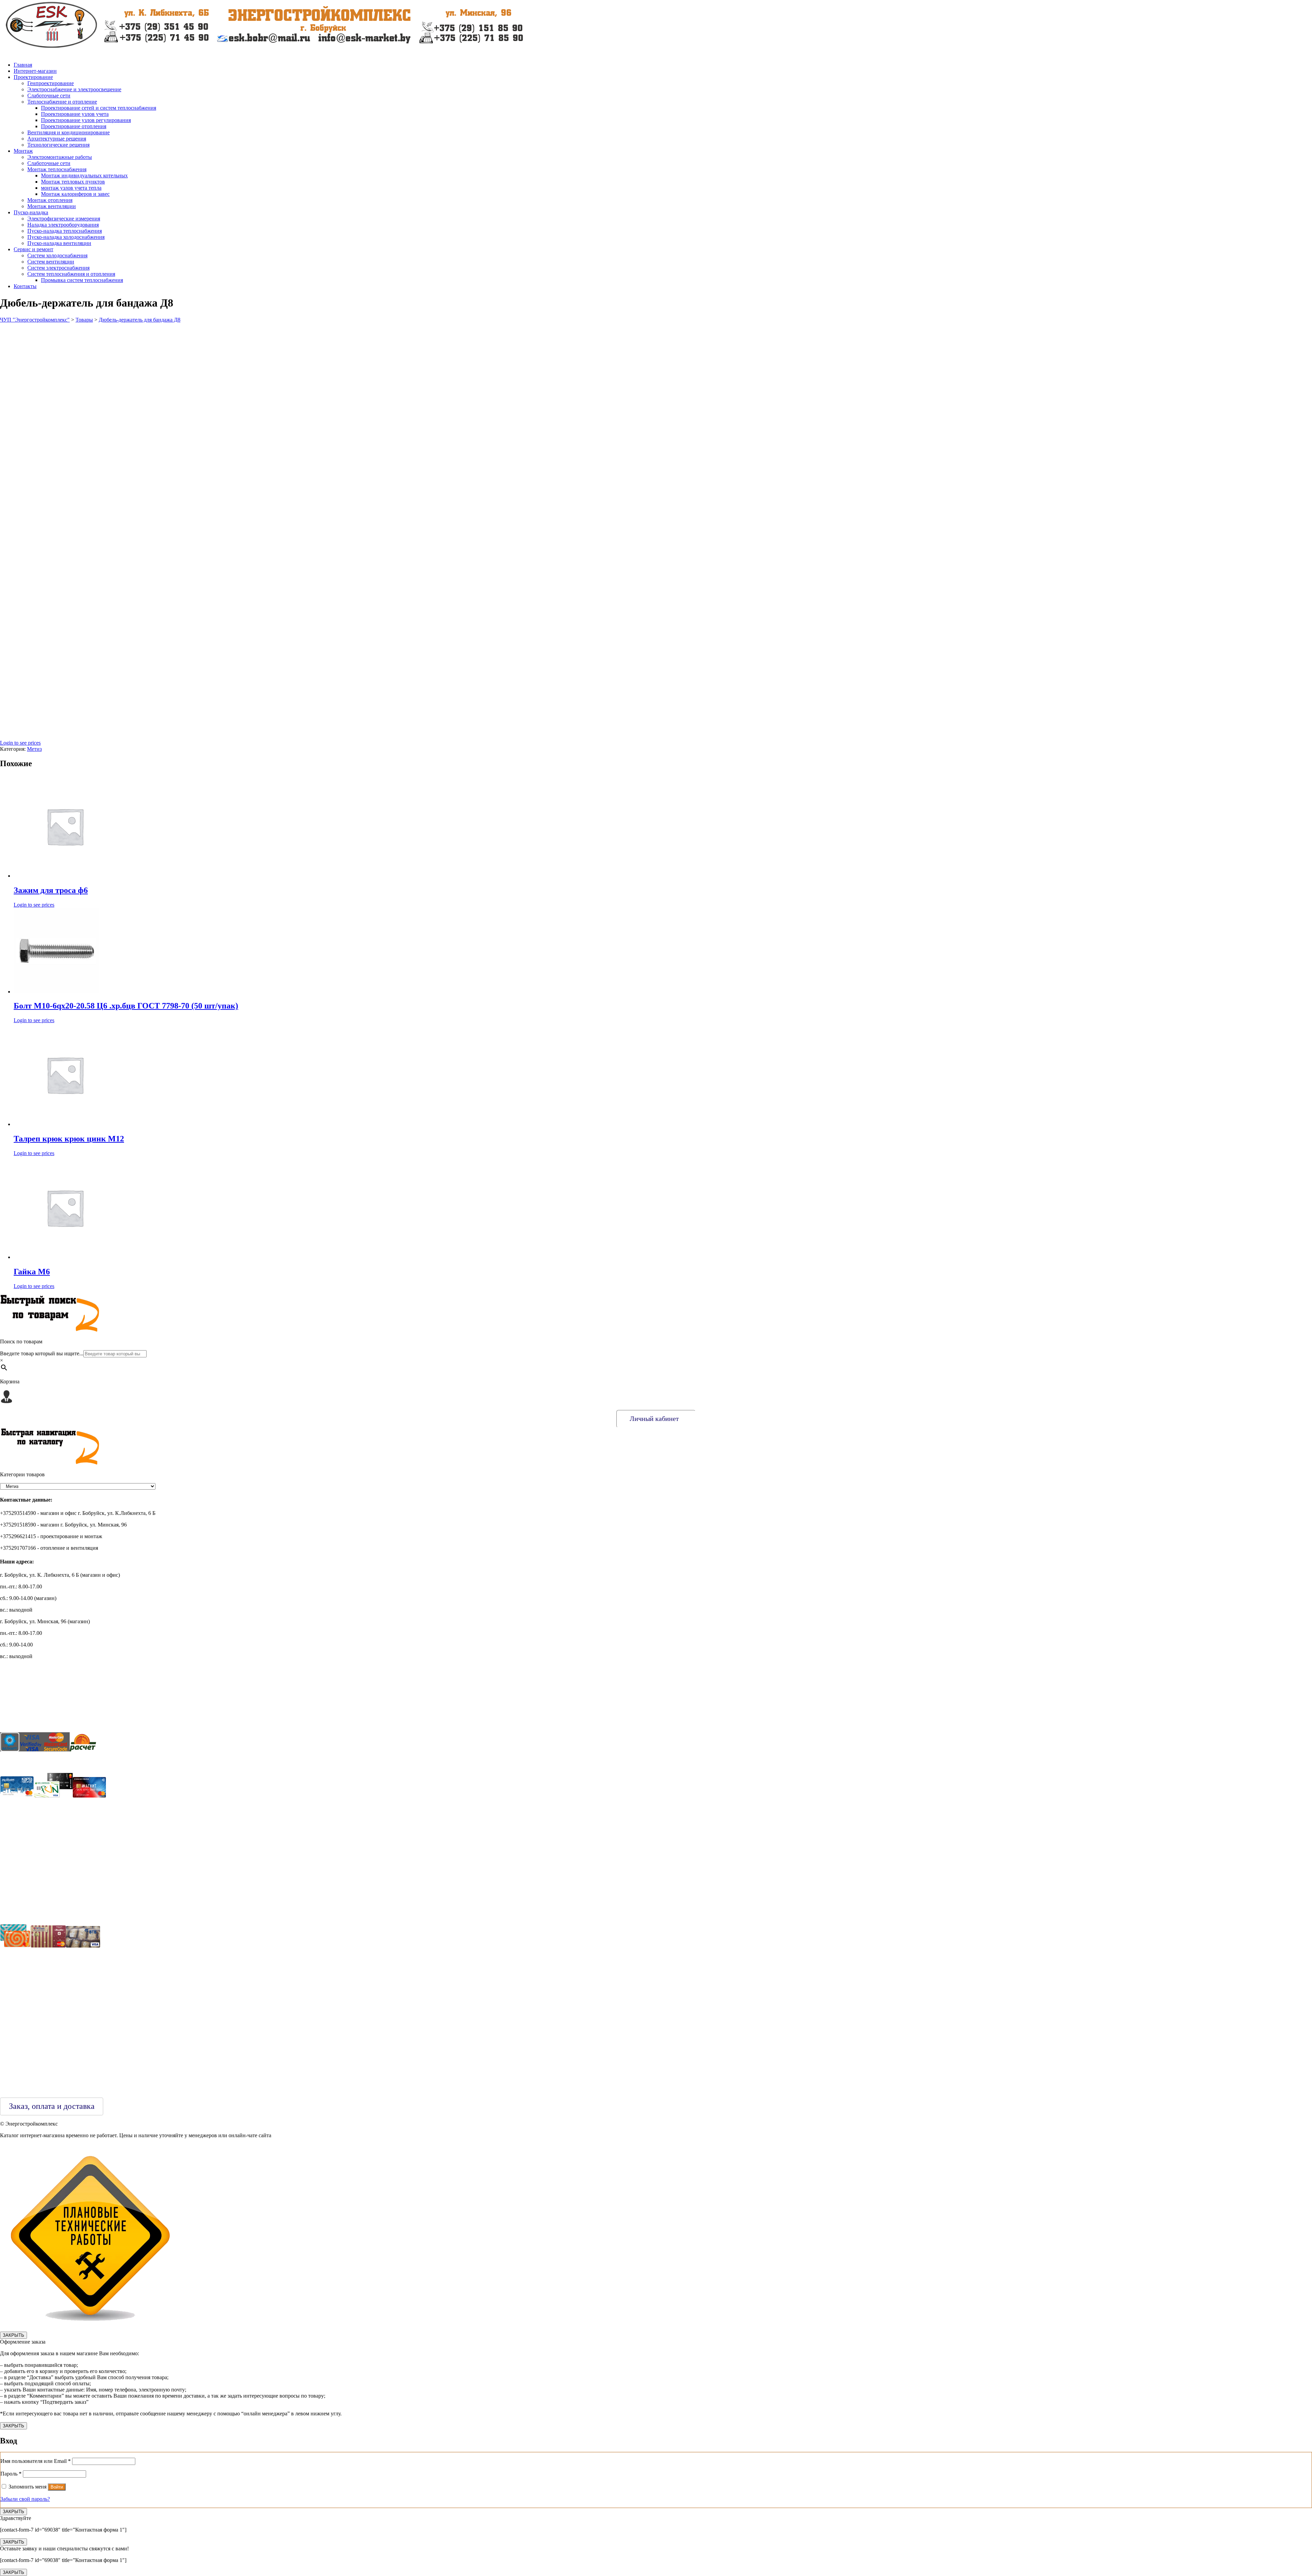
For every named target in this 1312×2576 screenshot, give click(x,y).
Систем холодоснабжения (57, 255)
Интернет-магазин (35, 71)
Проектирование (33, 77)
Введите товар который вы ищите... (42, 1353)
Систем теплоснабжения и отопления (71, 274)
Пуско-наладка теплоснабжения (65, 231)
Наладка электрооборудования (63, 225)
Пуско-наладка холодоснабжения (66, 237)
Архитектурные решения (57, 139)
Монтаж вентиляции (52, 206)
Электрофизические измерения (64, 219)
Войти (57, 2487)
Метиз (34, 749)
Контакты (25, 286)
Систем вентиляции (51, 262)
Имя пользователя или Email (36, 2461)
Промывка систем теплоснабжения (82, 280)
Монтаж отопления (50, 200)
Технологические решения (58, 145)
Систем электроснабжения (58, 268)
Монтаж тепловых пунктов (73, 182)
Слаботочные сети (49, 96)
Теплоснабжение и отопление (62, 102)
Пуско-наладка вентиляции (59, 243)
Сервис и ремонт (33, 249)
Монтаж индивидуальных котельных (84, 175)
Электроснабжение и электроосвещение (74, 89)
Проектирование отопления (74, 126)
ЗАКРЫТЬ (13, 2335)
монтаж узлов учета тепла (71, 188)
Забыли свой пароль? (25, 2499)
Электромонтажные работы (60, 157)
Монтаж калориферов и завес (75, 194)
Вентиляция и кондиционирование (69, 132)
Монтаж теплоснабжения (57, 169)
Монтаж (23, 151)
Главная (23, 65)
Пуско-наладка (31, 212)
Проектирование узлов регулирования (86, 120)
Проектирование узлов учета (75, 114)
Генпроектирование (51, 83)
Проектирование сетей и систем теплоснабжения (99, 108)
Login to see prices (20, 743)
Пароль (11, 2474)
